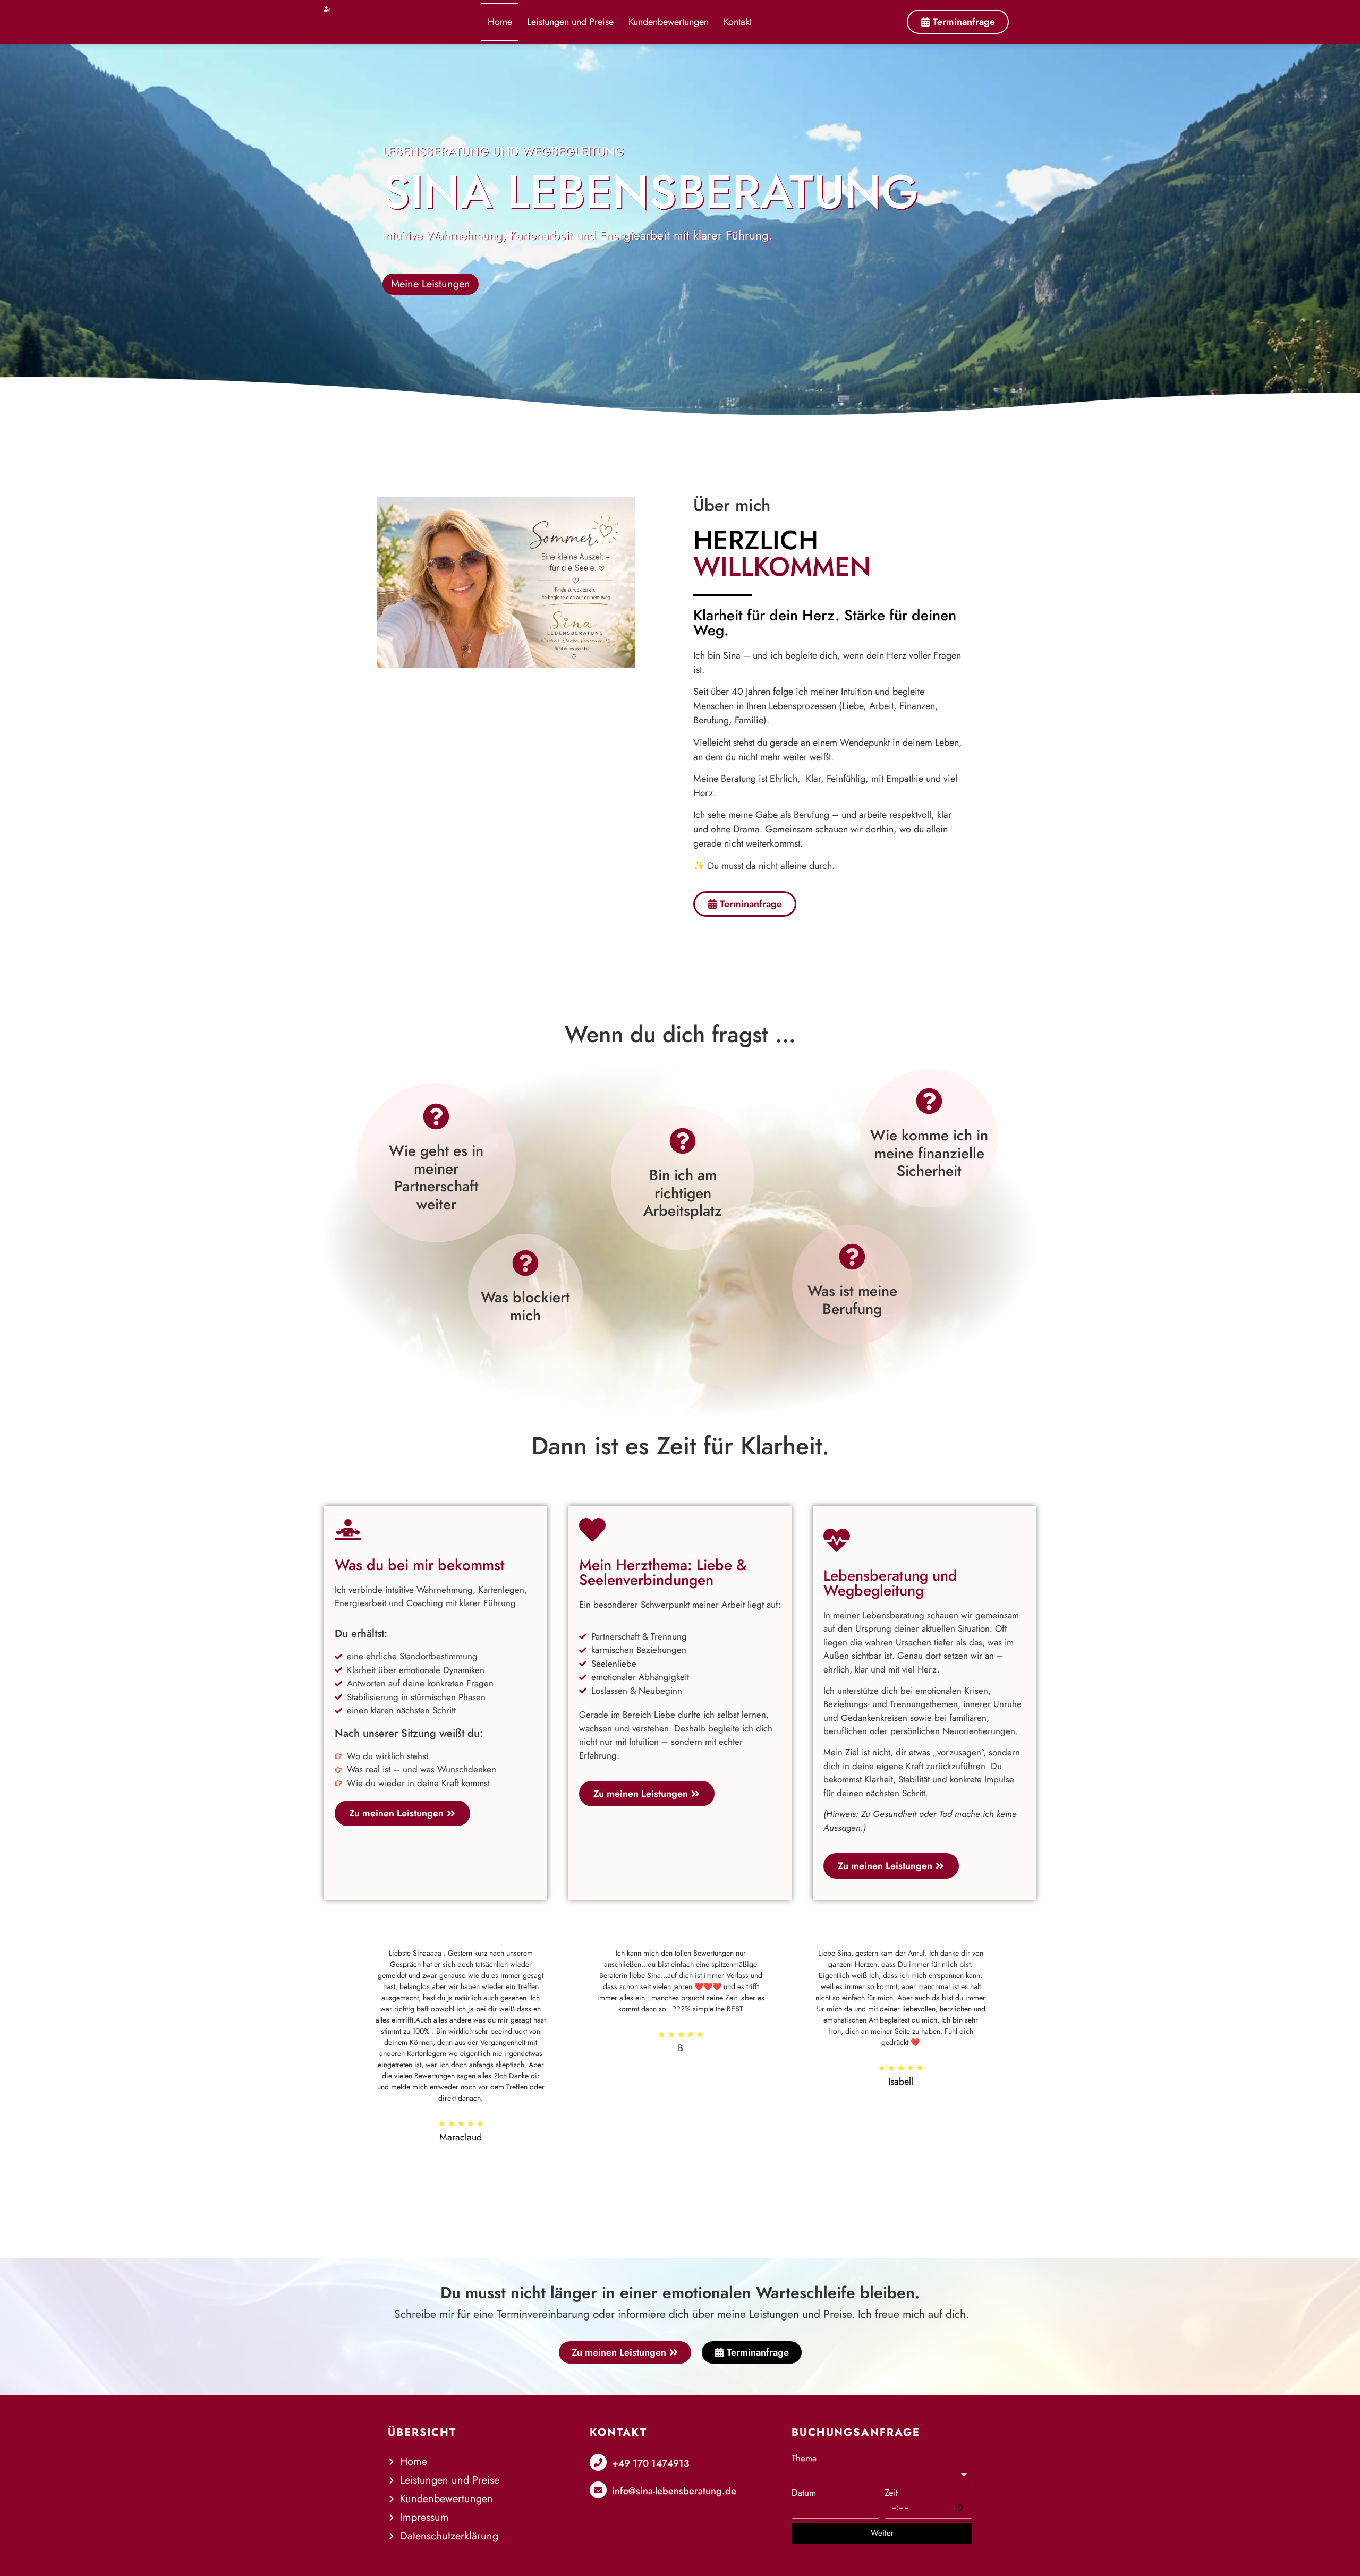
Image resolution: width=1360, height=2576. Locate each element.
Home (500, 22)
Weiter (882, 2533)
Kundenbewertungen (669, 22)
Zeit (891, 2493)
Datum (804, 2493)
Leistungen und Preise (570, 22)
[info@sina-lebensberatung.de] (598, 2490)
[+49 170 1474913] (598, 2462)
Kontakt (738, 22)
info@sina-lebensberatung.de (674, 2491)
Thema (804, 2458)
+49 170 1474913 (651, 2463)
